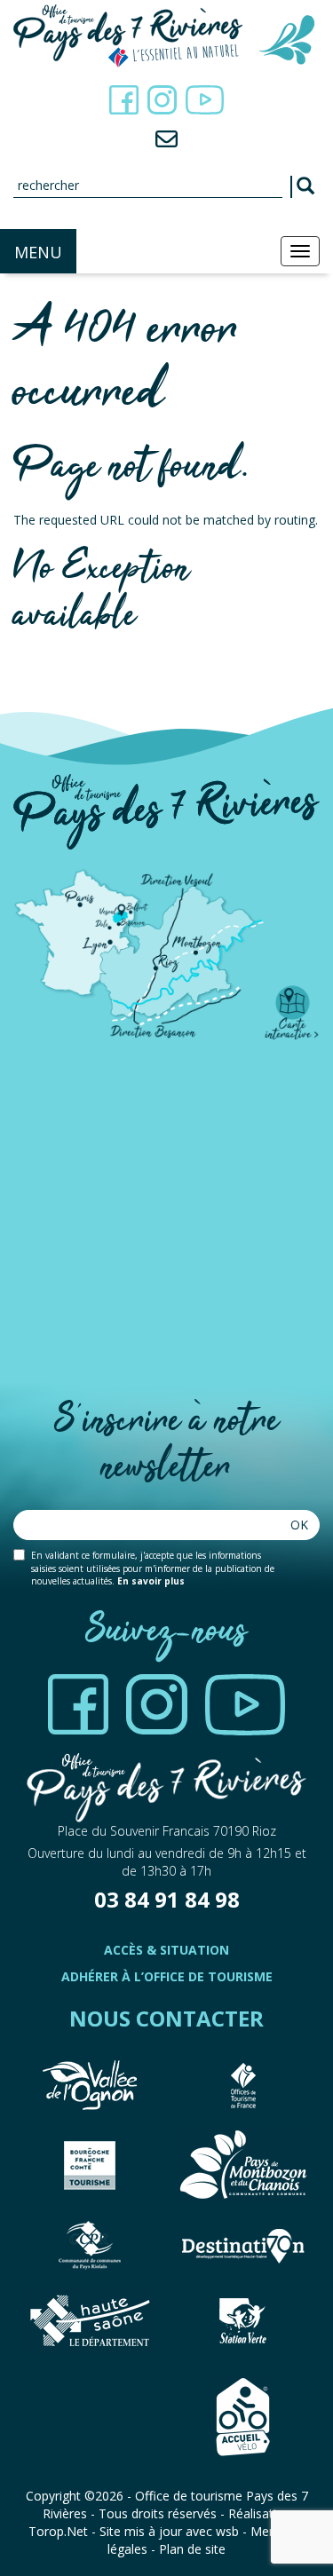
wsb (227, 2531)
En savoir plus (151, 1581)
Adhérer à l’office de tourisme (167, 1976)
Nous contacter (166, 2018)
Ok (299, 1525)
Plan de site (192, 2549)
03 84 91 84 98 (167, 1899)
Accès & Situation (166, 1950)
